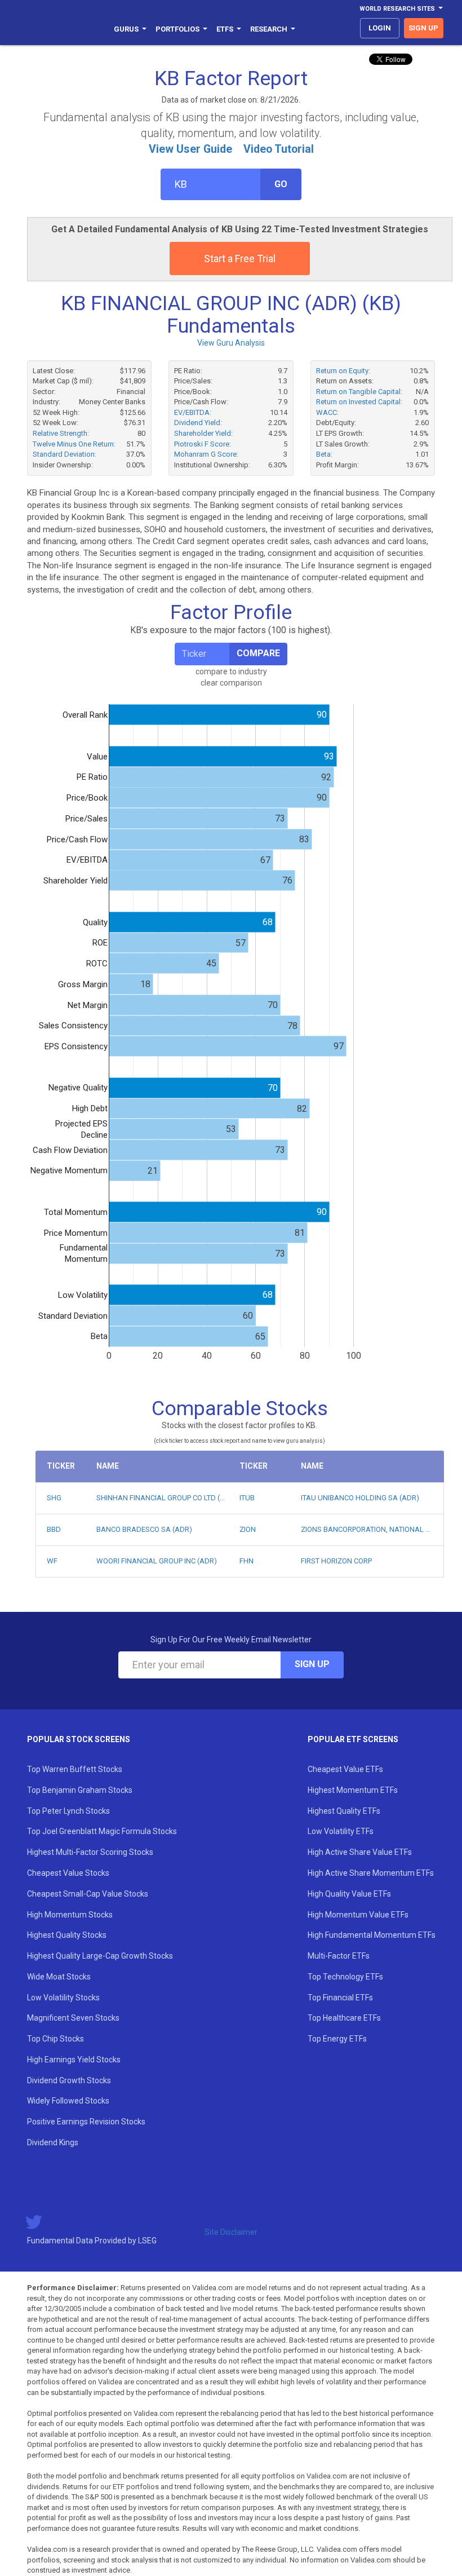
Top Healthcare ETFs (344, 2018)
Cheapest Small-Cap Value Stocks (88, 1894)
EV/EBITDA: (193, 412)
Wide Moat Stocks (59, 1977)
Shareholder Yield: (203, 433)
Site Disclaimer (231, 2232)
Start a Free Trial (240, 259)
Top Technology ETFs (345, 1977)
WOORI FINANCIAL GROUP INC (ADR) (157, 1561)
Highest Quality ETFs (344, 1811)
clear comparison (231, 683)
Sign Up (312, 1664)
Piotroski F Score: (203, 444)
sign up (423, 28)
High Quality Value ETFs (349, 1894)
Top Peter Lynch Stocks (68, 1811)
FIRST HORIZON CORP (336, 1561)
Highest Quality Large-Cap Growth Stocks (100, 1956)
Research (269, 29)
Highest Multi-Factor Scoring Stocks (90, 1852)
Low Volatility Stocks (63, 1998)
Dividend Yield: (198, 423)
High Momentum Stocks (70, 1915)
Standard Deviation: (65, 454)
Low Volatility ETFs (341, 1831)
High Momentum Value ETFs (358, 1915)
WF (52, 1561)
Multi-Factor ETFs (339, 1956)
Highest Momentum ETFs (353, 1790)
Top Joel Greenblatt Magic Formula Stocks (102, 1831)
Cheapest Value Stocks (68, 1873)
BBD (54, 1529)
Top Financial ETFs (340, 1998)
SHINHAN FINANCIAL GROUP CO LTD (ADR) (167, 1498)
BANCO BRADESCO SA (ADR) (144, 1529)
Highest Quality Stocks (67, 1935)
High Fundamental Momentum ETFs (372, 1935)
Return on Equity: (343, 371)
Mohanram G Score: (206, 454)
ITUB (247, 1498)
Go (281, 184)
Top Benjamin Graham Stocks (80, 1790)
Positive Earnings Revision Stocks (86, 2122)
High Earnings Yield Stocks (74, 2060)
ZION (248, 1529)
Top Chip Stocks (55, 2039)
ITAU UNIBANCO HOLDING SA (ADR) (360, 1498)
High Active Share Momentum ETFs (371, 1873)
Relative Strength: (61, 433)
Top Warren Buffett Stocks (75, 1769)
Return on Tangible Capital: (359, 392)
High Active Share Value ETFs (360, 1852)
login (380, 28)
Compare (258, 653)
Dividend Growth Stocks (69, 2080)
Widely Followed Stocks (68, 2101)
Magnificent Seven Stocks (73, 2018)
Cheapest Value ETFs (345, 1769)
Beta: (324, 454)
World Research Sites (397, 9)
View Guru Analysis (231, 343)
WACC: (327, 412)
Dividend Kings (53, 2142)
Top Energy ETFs (337, 2039)
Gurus (126, 29)
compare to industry (231, 671)
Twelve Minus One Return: (74, 444)
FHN (246, 1561)
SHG (54, 1498)
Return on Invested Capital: (359, 402)
